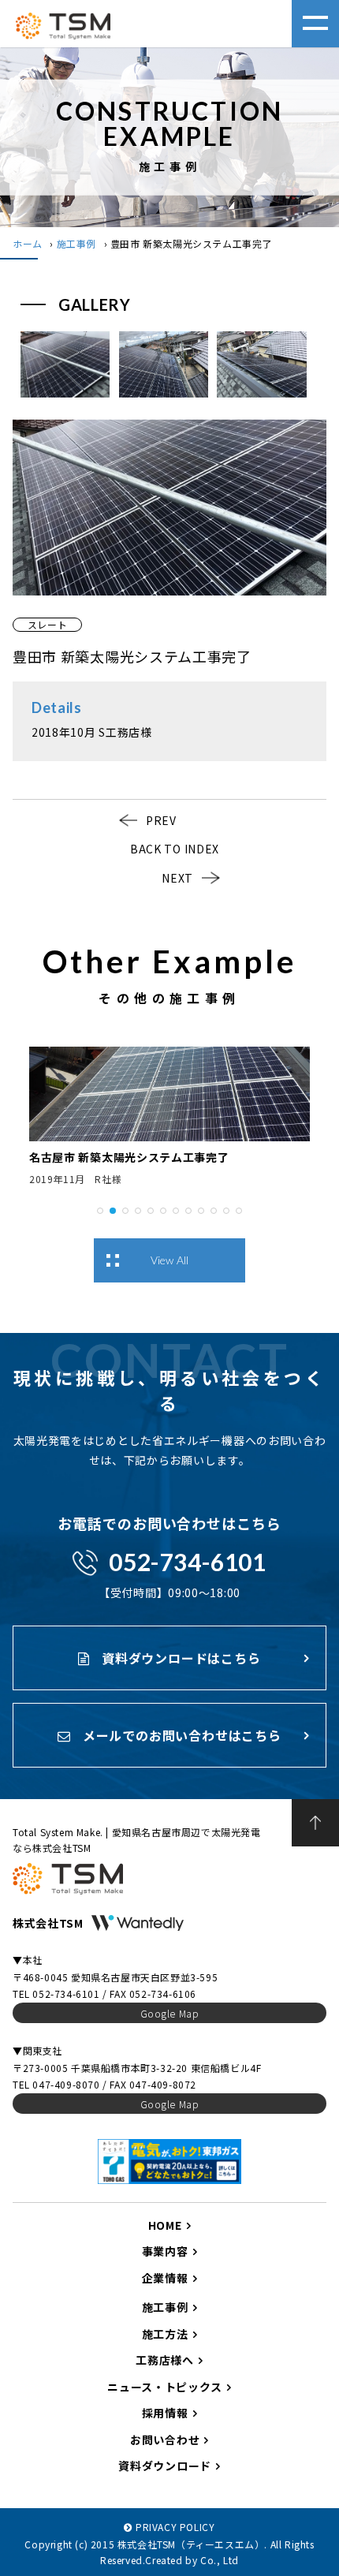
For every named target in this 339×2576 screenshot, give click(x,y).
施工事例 (76, 243)
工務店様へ (165, 2360)
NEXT (177, 878)
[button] (100, 1209)
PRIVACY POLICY (175, 2527)
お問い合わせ (165, 2440)
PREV (161, 820)
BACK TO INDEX (175, 849)
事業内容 (165, 2251)
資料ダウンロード (165, 2466)
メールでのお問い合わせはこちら (180, 1735)
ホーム (28, 243)
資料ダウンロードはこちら (179, 1658)
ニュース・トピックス (165, 2387)
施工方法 (165, 2334)
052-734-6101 (187, 1562)
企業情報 (165, 2278)
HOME (165, 2225)
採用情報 (165, 2413)
